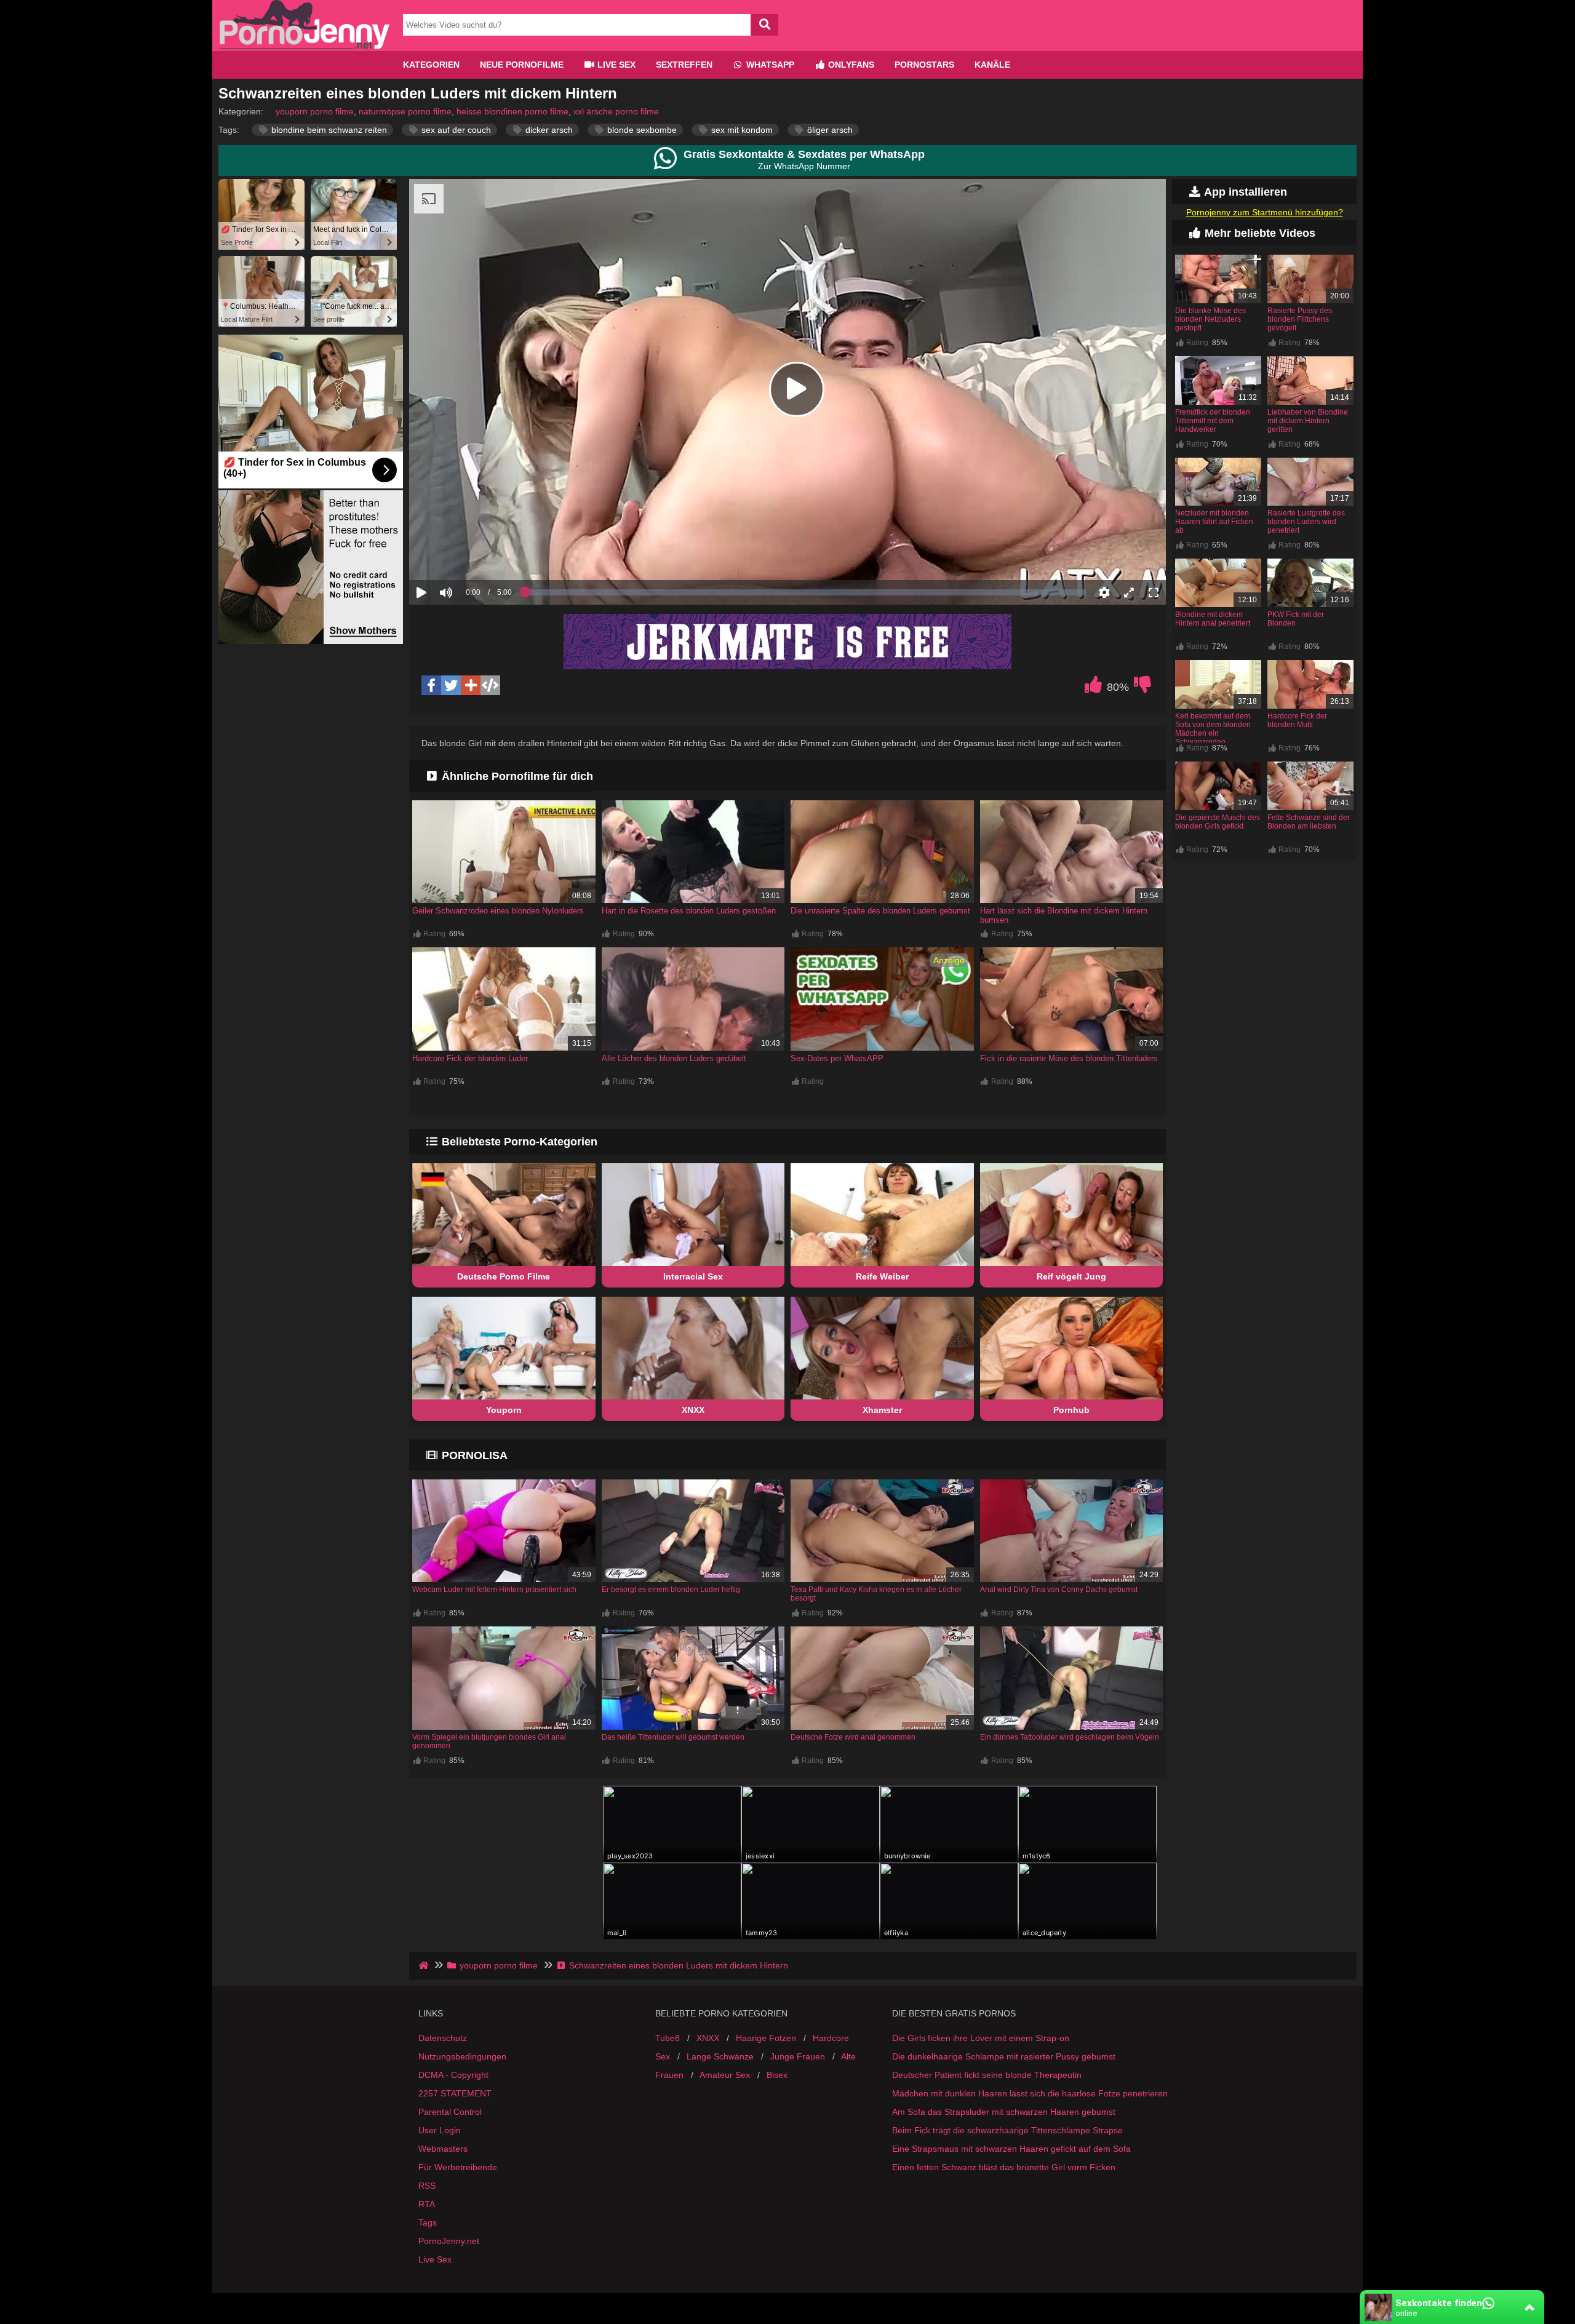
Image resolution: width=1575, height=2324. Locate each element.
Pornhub (1071, 1410)
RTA (427, 2204)
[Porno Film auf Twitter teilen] (451, 685)
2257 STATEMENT (455, 2093)
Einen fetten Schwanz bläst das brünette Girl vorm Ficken (1004, 2167)
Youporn (504, 1410)
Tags (428, 2223)
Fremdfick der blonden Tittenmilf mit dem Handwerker (1213, 421)
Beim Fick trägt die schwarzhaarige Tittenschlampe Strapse (1007, 2130)
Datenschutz (443, 2038)
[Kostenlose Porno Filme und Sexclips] (305, 46)
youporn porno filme (315, 111)
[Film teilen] (471, 685)
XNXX (693, 1410)
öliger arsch (829, 130)
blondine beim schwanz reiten (328, 130)
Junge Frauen (798, 2056)
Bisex (777, 2075)
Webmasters (443, 2149)
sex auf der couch (455, 130)
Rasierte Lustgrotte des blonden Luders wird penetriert (1306, 522)
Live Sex (615, 65)
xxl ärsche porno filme (616, 111)
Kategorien (431, 65)
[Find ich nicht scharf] (1142, 688)
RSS (427, 2186)
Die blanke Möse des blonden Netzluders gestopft (1210, 319)
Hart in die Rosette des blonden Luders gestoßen (689, 911)
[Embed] (490, 685)
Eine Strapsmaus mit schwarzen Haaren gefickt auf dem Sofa (1011, 2149)
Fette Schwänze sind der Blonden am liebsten (1309, 822)
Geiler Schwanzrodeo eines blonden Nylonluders (498, 911)
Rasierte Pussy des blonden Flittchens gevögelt (1300, 319)
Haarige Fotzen (766, 2038)
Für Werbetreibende (458, 2167)
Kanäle (992, 65)
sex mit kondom (741, 130)
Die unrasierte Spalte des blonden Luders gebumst (880, 911)
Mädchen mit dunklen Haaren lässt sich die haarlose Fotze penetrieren (1030, 2093)
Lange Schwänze (720, 2056)
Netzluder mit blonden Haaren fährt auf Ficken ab (1214, 522)
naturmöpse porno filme (405, 111)
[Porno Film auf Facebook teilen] (431, 685)
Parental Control (450, 2112)
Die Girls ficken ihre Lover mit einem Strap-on (981, 2038)
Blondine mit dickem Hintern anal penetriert (1213, 619)
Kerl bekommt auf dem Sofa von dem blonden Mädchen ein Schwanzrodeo (1213, 729)
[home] (425, 1965)
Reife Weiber (882, 1276)
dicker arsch (548, 130)
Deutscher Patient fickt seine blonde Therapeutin (987, 2075)
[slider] (467, 554)
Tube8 (668, 2038)
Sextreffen (684, 65)
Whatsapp (769, 65)
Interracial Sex (693, 1276)
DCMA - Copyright (453, 2075)
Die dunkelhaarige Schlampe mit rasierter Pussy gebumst (1004, 2056)
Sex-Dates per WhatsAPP (837, 1058)
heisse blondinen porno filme (512, 111)
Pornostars (924, 65)
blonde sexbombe (641, 130)
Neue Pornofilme (522, 65)
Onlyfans (850, 65)
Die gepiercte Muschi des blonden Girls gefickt (1218, 822)
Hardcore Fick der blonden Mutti (1297, 720)
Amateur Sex (725, 2075)
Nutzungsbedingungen (462, 2056)
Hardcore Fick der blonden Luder (470, 1058)
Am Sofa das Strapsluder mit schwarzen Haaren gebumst (1004, 2112)
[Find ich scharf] (1093, 688)
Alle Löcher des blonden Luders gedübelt (674, 1058)
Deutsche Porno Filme (504, 1276)
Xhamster (882, 1410)
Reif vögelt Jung (1071, 1276)
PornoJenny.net (449, 2241)
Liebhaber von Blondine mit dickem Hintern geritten (1308, 421)
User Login (440, 2130)
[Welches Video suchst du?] (764, 25)
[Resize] (1129, 592)
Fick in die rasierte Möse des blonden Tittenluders (1069, 1058)
